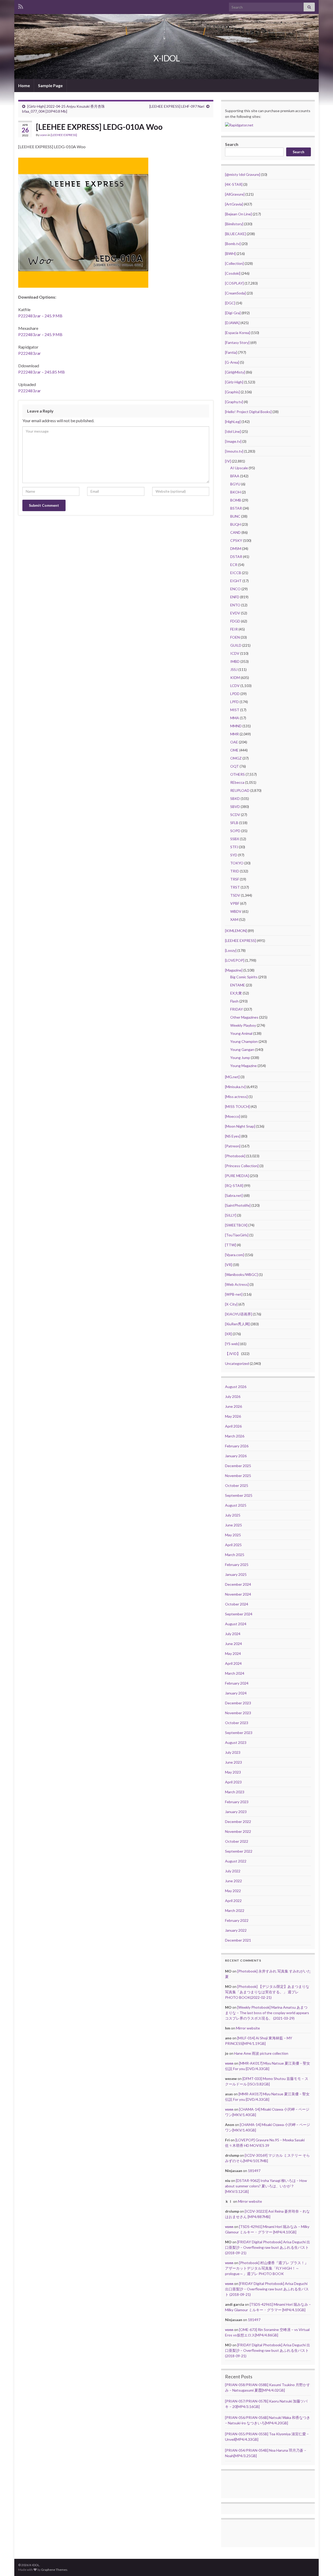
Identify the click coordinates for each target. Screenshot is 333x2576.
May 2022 (233, 1891)
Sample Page (50, 85)
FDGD (235, 621)
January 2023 (236, 1812)
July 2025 (233, 1515)
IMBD (235, 661)
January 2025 (236, 1574)
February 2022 (237, 1920)
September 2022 (239, 1851)
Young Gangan (242, 1049)
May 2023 (233, 1772)
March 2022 (235, 1910)
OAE (234, 742)
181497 (254, 2171)
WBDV (236, 911)
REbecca (237, 782)
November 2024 (238, 1594)
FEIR (234, 629)
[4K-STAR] (234, 184)
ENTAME (238, 985)
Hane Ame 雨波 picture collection (261, 2053)
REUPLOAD (240, 790)
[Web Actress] (237, 1284)
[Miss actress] (236, 1097)
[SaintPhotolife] (238, 1205)
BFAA (235, 476)
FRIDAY (237, 1009)
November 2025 (238, 1476)
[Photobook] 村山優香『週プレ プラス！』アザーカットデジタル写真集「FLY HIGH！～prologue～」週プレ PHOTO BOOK (267, 2268)
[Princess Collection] (242, 1166)
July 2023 (233, 1752)
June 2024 (233, 1644)
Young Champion (244, 1041)
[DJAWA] (232, 323)
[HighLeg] (233, 422)
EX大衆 (236, 993)
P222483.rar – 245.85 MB (41, 372)
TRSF (235, 879)
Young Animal (241, 1033)
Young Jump (240, 1058)
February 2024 (237, 1683)
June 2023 (233, 1762)
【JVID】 (233, 1354)
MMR (235, 734)
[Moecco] (233, 1116)
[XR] (228, 1334)
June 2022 (233, 1881)
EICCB (236, 573)
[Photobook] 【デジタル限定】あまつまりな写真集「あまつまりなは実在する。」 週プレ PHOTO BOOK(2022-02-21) (267, 1992)
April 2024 (233, 1663)
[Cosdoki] (233, 273)
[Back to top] (321, 2564)
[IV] (228, 461)
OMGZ (236, 758)
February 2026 (237, 1446)
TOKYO (237, 863)
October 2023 (237, 1723)
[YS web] (232, 1344)
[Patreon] (233, 1146)
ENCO (235, 589)
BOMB (236, 500)
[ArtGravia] (234, 204)
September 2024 (239, 1614)
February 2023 (237, 1802)
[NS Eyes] (233, 1136)
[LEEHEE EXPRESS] (64, 135)
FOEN (235, 637)
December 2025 (238, 1466)
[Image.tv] (233, 441)
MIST (235, 710)
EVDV (235, 613)
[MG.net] (232, 1077)
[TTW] (230, 1245)
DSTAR (236, 557)
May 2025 (233, 1535)
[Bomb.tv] (233, 244)
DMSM (236, 548)
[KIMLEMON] (236, 931)
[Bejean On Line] (238, 214)
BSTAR (236, 508)
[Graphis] (232, 392)
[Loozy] (231, 950)
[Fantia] (231, 352)
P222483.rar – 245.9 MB (40, 316)
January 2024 (236, 1693)
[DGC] (230, 303)
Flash (234, 1001)
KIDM (235, 677)
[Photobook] (235, 1156)
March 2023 (235, 1792)
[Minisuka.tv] (235, 1087)
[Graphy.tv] (234, 402)
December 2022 (238, 1822)
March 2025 (235, 1555)
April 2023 (233, 1782)
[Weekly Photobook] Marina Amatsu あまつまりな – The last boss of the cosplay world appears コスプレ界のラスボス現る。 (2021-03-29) (267, 2013)
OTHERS (238, 774)
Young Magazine (244, 1066)
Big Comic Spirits (244, 977)
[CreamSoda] (235, 293)
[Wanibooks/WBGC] (241, 1274)
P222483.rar (30, 353)
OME (234, 750)
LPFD (235, 702)
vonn (44, 135)
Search (232, 144)
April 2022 (233, 1901)
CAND (235, 532)
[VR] (229, 1265)
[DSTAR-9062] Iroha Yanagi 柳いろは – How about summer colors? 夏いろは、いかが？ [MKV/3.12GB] (266, 2186)
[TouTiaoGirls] (237, 1235)
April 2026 (233, 1426)
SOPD (235, 831)
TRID (235, 871)
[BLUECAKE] (235, 234)
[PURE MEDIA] (237, 1176)
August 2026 (236, 1387)
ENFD (235, 597)
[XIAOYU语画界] (239, 1314)
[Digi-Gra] (233, 313)
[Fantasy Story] (237, 342)
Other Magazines (244, 1017)
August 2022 (236, 1861)
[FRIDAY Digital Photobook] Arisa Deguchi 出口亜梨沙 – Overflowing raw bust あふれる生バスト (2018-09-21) (268, 2247)
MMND (236, 726)
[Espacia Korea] (238, 333)
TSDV (235, 895)
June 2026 (233, 1406)
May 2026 (233, 1416)
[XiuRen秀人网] (237, 1324)
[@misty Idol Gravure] (243, 174)
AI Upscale (239, 468)
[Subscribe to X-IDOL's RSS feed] (21, 6)
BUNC (235, 516)
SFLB (234, 823)
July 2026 (233, 1396)
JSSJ (234, 669)
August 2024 (236, 1624)
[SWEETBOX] (236, 1225)
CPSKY (236, 540)
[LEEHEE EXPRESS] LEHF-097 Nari (177, 106)
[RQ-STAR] (234, 1186)
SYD (234, 855)
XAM (234, 919)
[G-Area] (232, 362)
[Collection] (234, 263)
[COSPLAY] (234, 283)
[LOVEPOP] (235, 960)
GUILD (236, 645)
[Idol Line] (233, 431)
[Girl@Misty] (235, 372)
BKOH (236, 492)
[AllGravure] (235, 194)
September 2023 (239, 1733)
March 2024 (235, 1673)
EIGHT (236, 581)
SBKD (235, 798)
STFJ (234, 847)
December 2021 (238, 1940)
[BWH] (230, 253)
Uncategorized (237, 1363)
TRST (235, 887)
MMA (235, 718)
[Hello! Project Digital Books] (248, 412)
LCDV (235, 686)
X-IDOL (167, 58)
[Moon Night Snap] (240, 1126)
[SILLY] (231, 1215)
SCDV (235, 815)
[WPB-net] (234, 1294)
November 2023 (238, 1713)
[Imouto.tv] (234, 451)
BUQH (236, 524)
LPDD (235, 694)
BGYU (235, 484)
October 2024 (237, 1604)
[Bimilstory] (234, 224)
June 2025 (233, 1525)
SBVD (235, 807)
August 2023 (236, 1742)
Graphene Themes (54, 2570)
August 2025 (236, 1505)
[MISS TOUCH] (237, 1106)
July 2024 (233, 1634)
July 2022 (233, 1871)
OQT (235, 766)
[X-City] (231, 1304)
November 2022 (238, 1831)
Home (24, 85)
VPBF (235, 903)
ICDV (235, 653)
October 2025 (237, 1485)
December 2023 (238, 1703)
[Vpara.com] (235, 1255)
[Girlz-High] (234, 382)
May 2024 (233, 1653)
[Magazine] (234, 970)
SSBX (235, 839)
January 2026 (236, 1456)
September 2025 (239, 1495)
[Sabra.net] (234, 1195)
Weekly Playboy (243, 1025)
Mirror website (248, 2028)
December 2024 (238, 1584)
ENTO (235, 605)
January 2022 (236, 1930)
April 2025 (233, 1545)
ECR (234, 565)
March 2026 (235, 1436)
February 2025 (237, 1565)
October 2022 (237, 1841)
